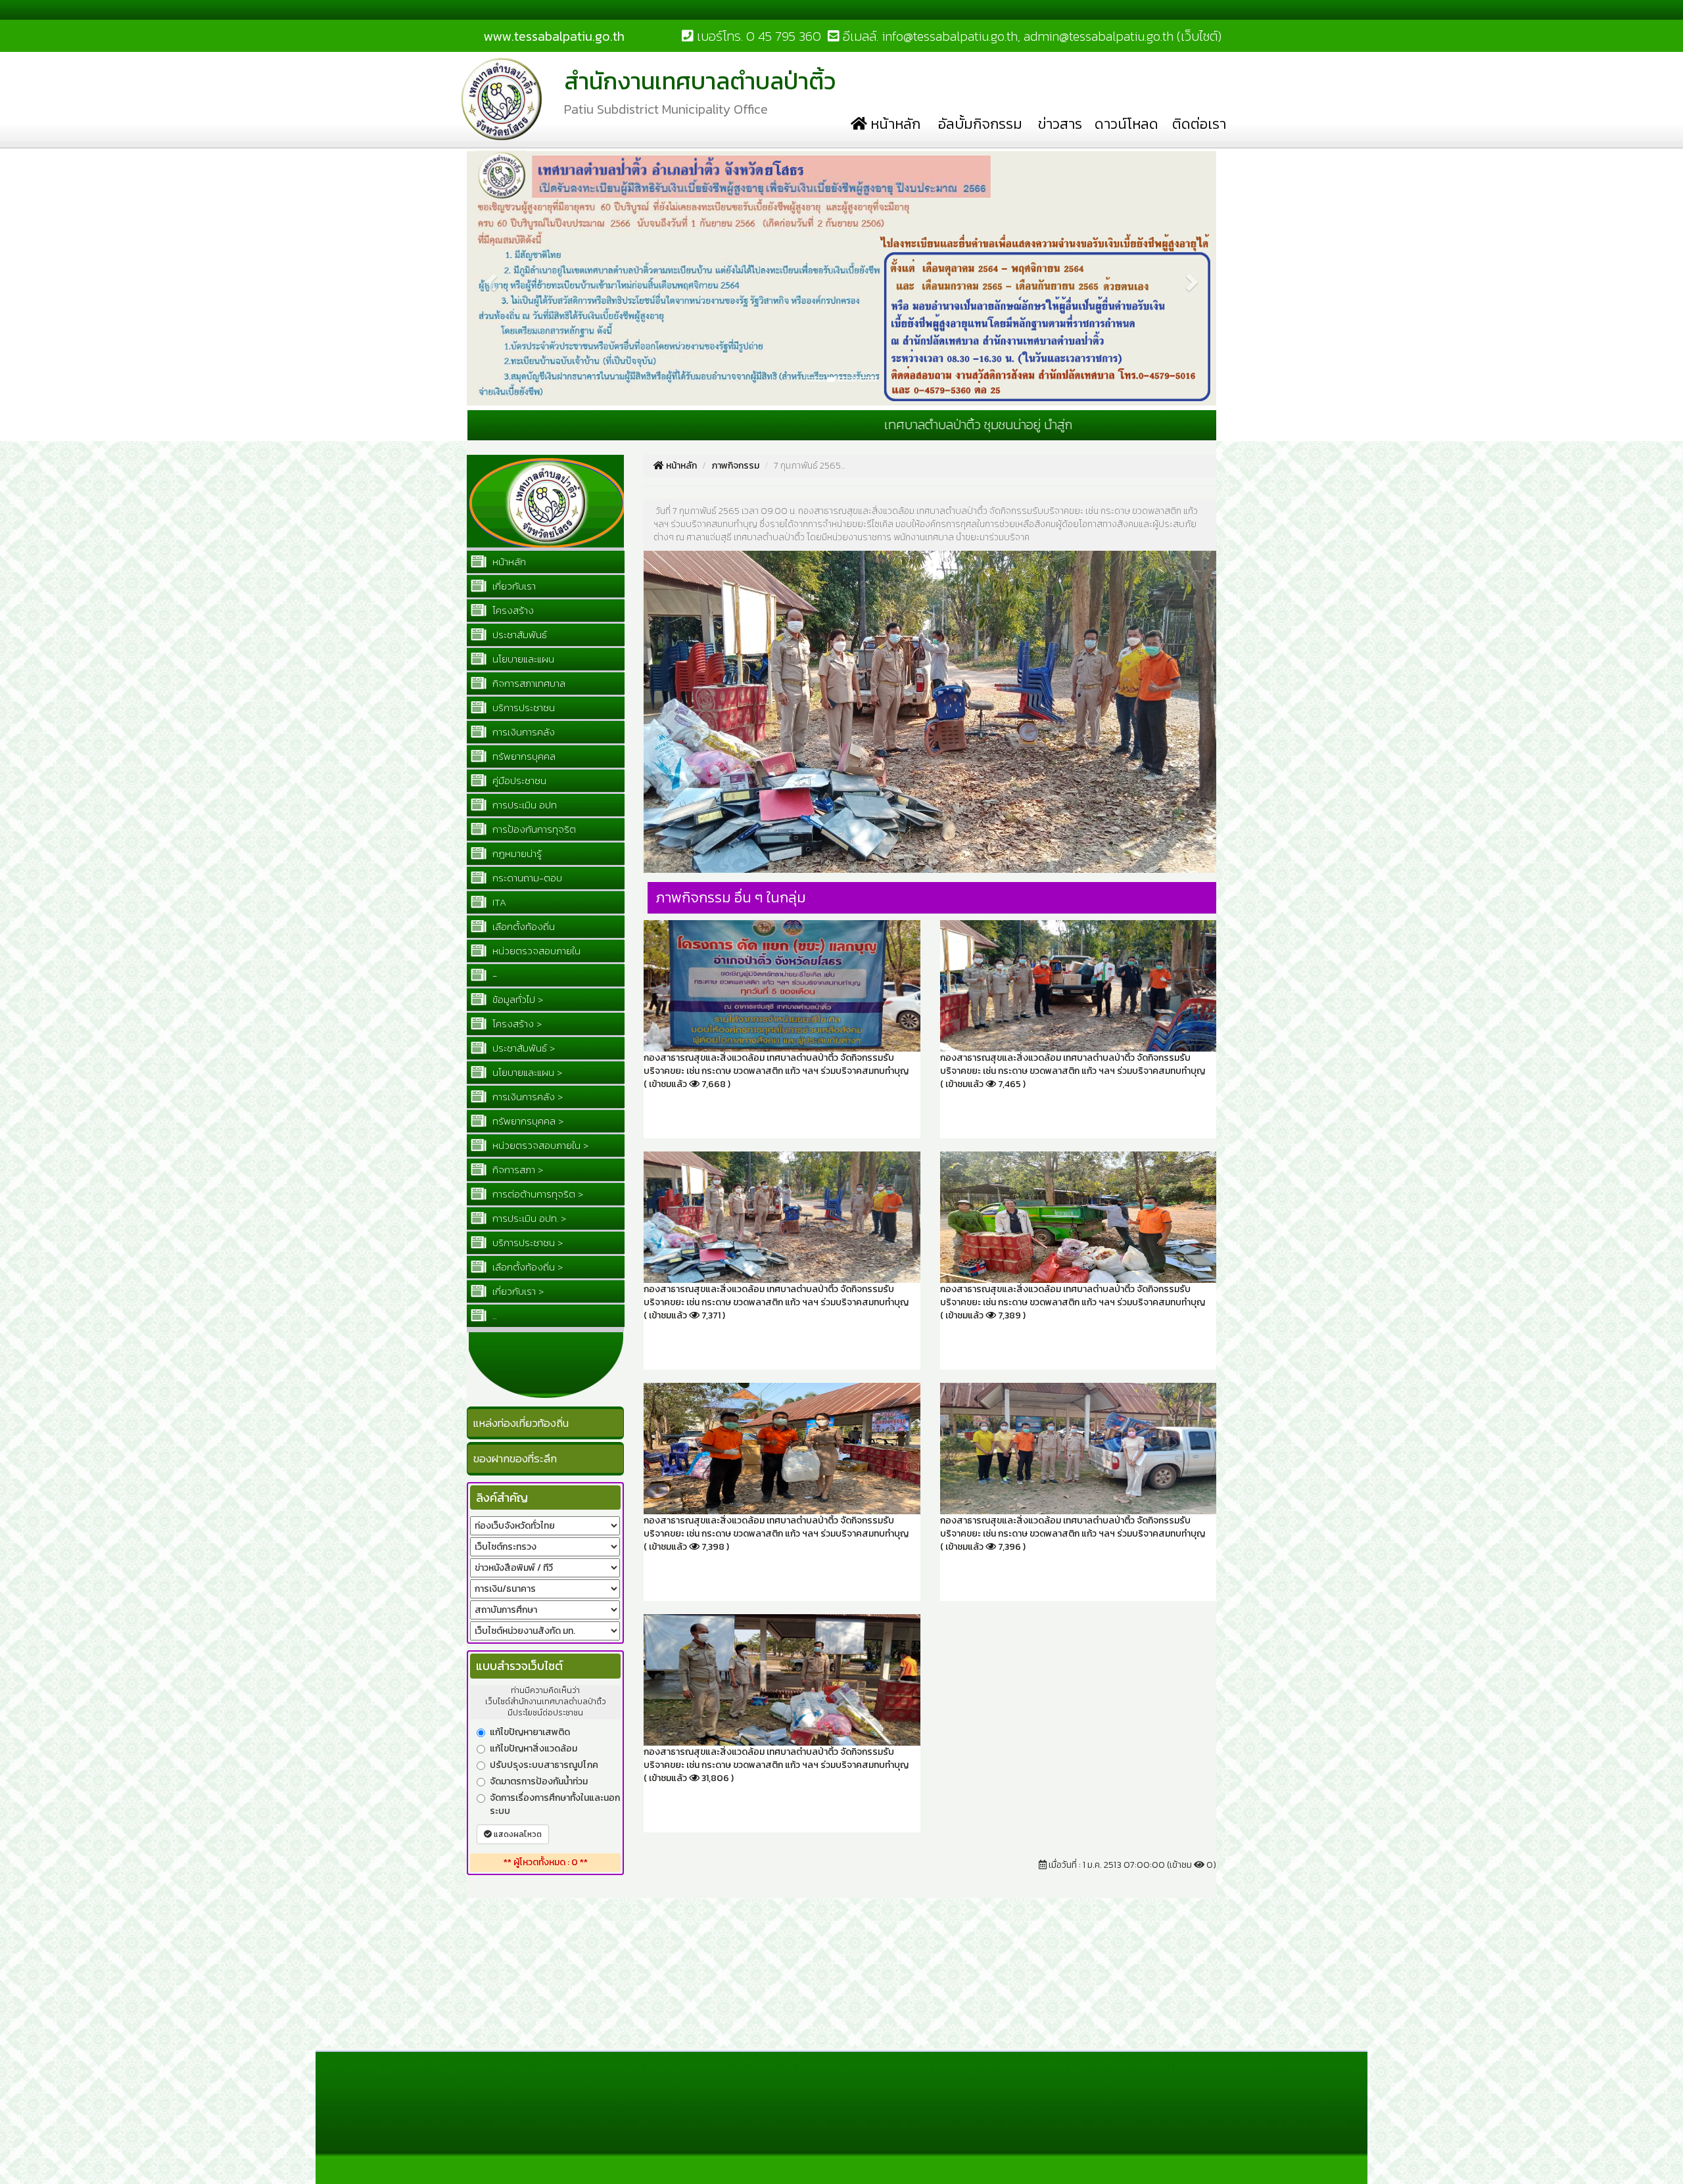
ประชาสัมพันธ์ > (522, 1048)
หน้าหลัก (894, 124)
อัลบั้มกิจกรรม (980, 124)
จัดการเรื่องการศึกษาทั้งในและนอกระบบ (555, 1805)
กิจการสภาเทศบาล (528, 683)
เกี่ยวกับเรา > (517, 1291)
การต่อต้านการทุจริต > (536, 1194)
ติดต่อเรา (1199, 124)
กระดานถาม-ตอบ (526, 878)
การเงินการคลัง (522, 732)
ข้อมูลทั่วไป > (516, 999)
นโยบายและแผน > (526, 1072)
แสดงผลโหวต (517, 1834)
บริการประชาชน (522, 708)
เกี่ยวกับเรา (513, 586)
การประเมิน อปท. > (528, 1218)
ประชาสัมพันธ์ (518, 635)
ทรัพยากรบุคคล (523, 756)
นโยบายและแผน (522, 659)
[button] (489, 156)
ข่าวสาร (1060, 124)
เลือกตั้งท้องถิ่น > (526, 1267)
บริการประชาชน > (526, 1243)
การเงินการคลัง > (526, 1097)
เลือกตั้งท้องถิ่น (522, 926)
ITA (498, 902)
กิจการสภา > (516, 1170)
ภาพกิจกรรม (735, 466)
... (493, 1315)
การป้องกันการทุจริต (533, 829)
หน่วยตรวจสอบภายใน (535, 951)
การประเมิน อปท (523, 805)
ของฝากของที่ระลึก (515, 1458)
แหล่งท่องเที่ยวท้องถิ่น (521, 1423)
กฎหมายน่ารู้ (516, 853)
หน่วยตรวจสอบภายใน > (539, 1145)
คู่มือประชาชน (518, 780)
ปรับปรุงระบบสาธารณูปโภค (544, 1765)
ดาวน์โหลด (1126, 124)
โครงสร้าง (512, 610)
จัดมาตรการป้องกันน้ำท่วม (539, 1782)
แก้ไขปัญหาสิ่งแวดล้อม (533, 1749)
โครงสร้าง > (516, 1024)
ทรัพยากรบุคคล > (527, 1121)
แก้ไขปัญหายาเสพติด (530, 1732)
